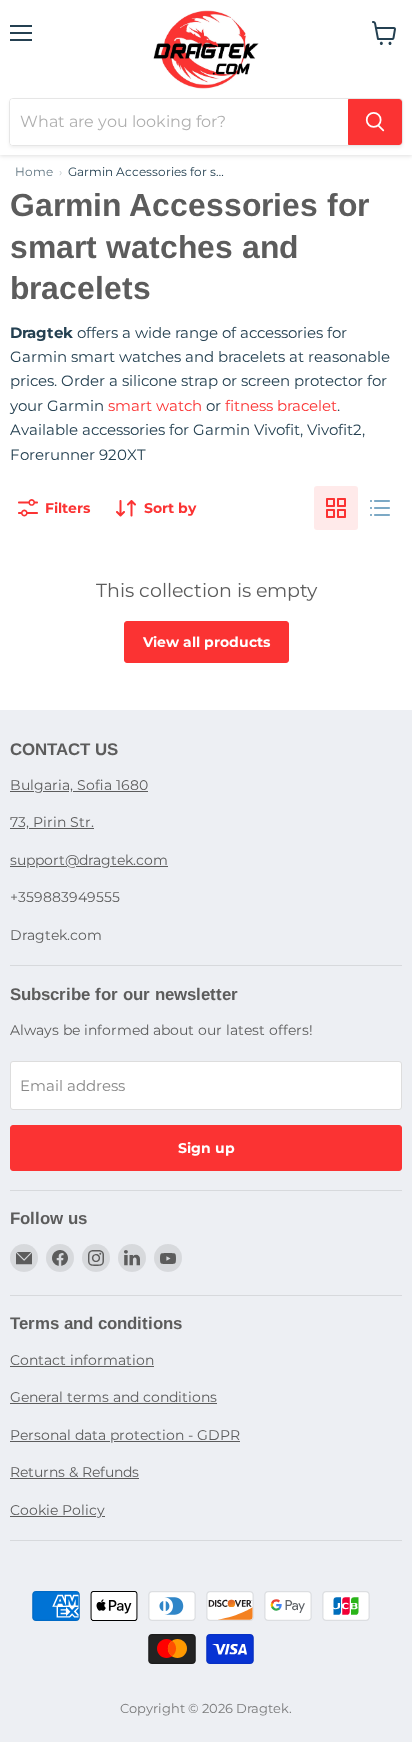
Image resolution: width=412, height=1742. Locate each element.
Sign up (206, 1148)
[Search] (375, 122)
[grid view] (336, 508)
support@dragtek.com (89, 860)
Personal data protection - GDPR (125, 1435)
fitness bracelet (281, 405)
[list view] (380, 508)
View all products (206, 642)
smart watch (155, 405)
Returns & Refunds (74, 1472)
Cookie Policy (57, 1510)
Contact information (82, 1360)
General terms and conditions (113, 1397)
